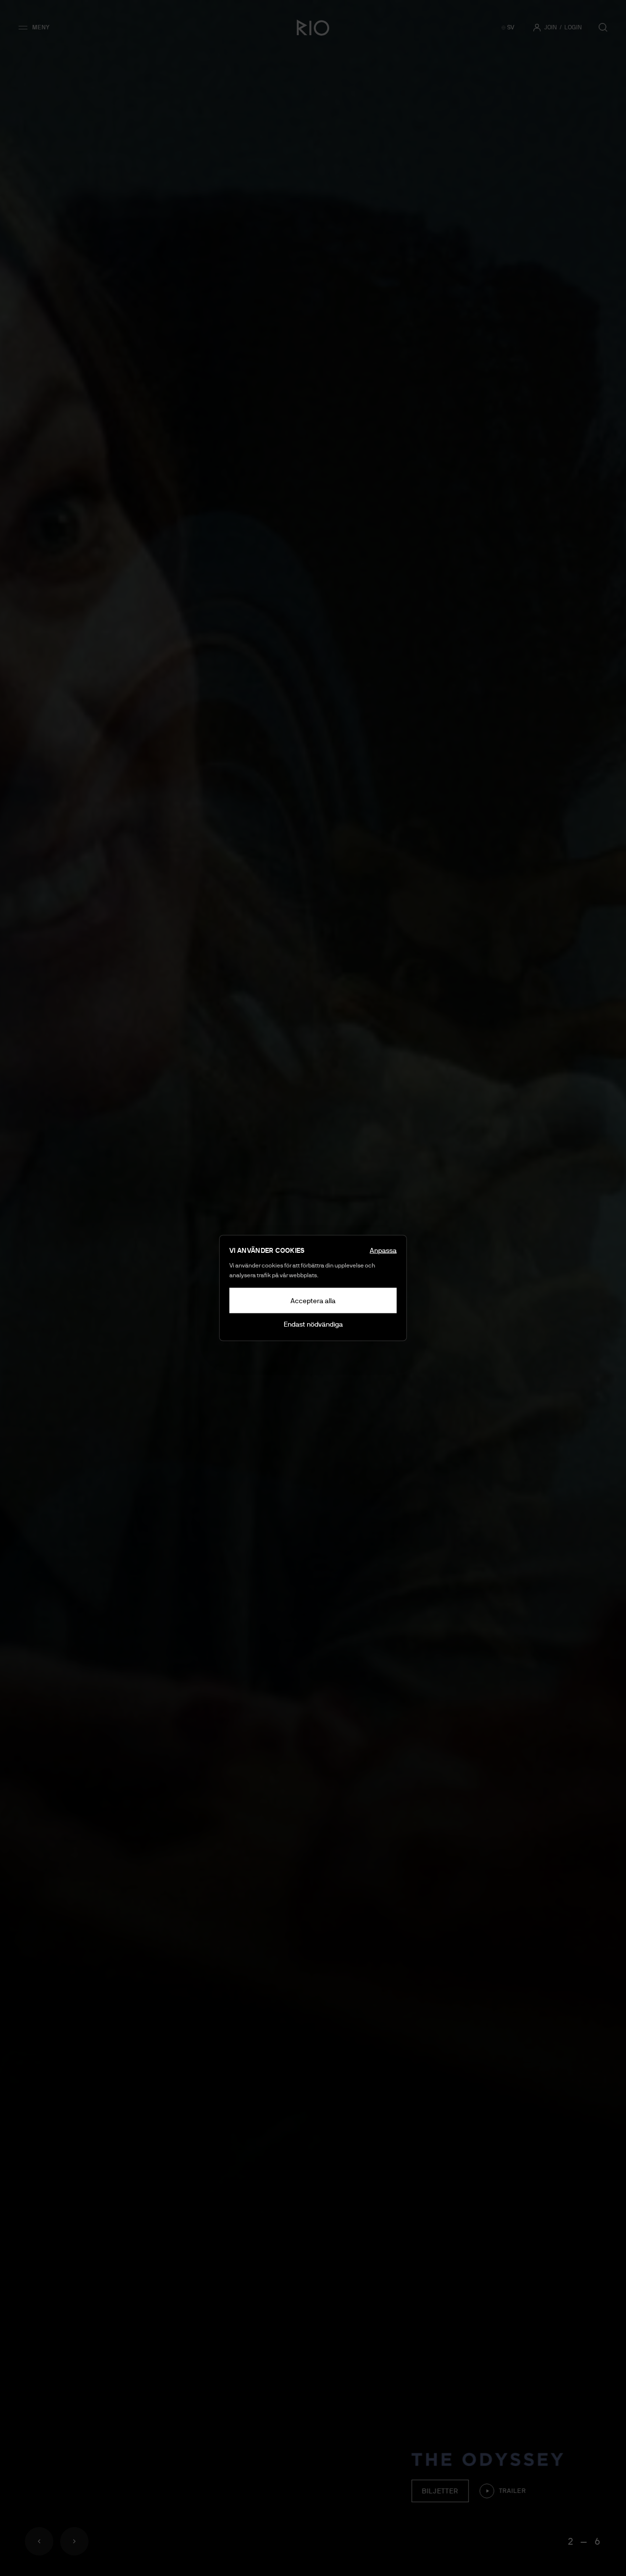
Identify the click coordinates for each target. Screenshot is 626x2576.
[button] (37, 27)
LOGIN (573, 27)
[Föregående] (39, 2541)
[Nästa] (74, 2541)
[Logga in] (537, 27)
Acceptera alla (313, 1301)
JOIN (551, 27)
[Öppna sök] (603, 27)
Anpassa (383, 1250)
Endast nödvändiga (313, 1324)
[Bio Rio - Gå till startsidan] (313, 27)
